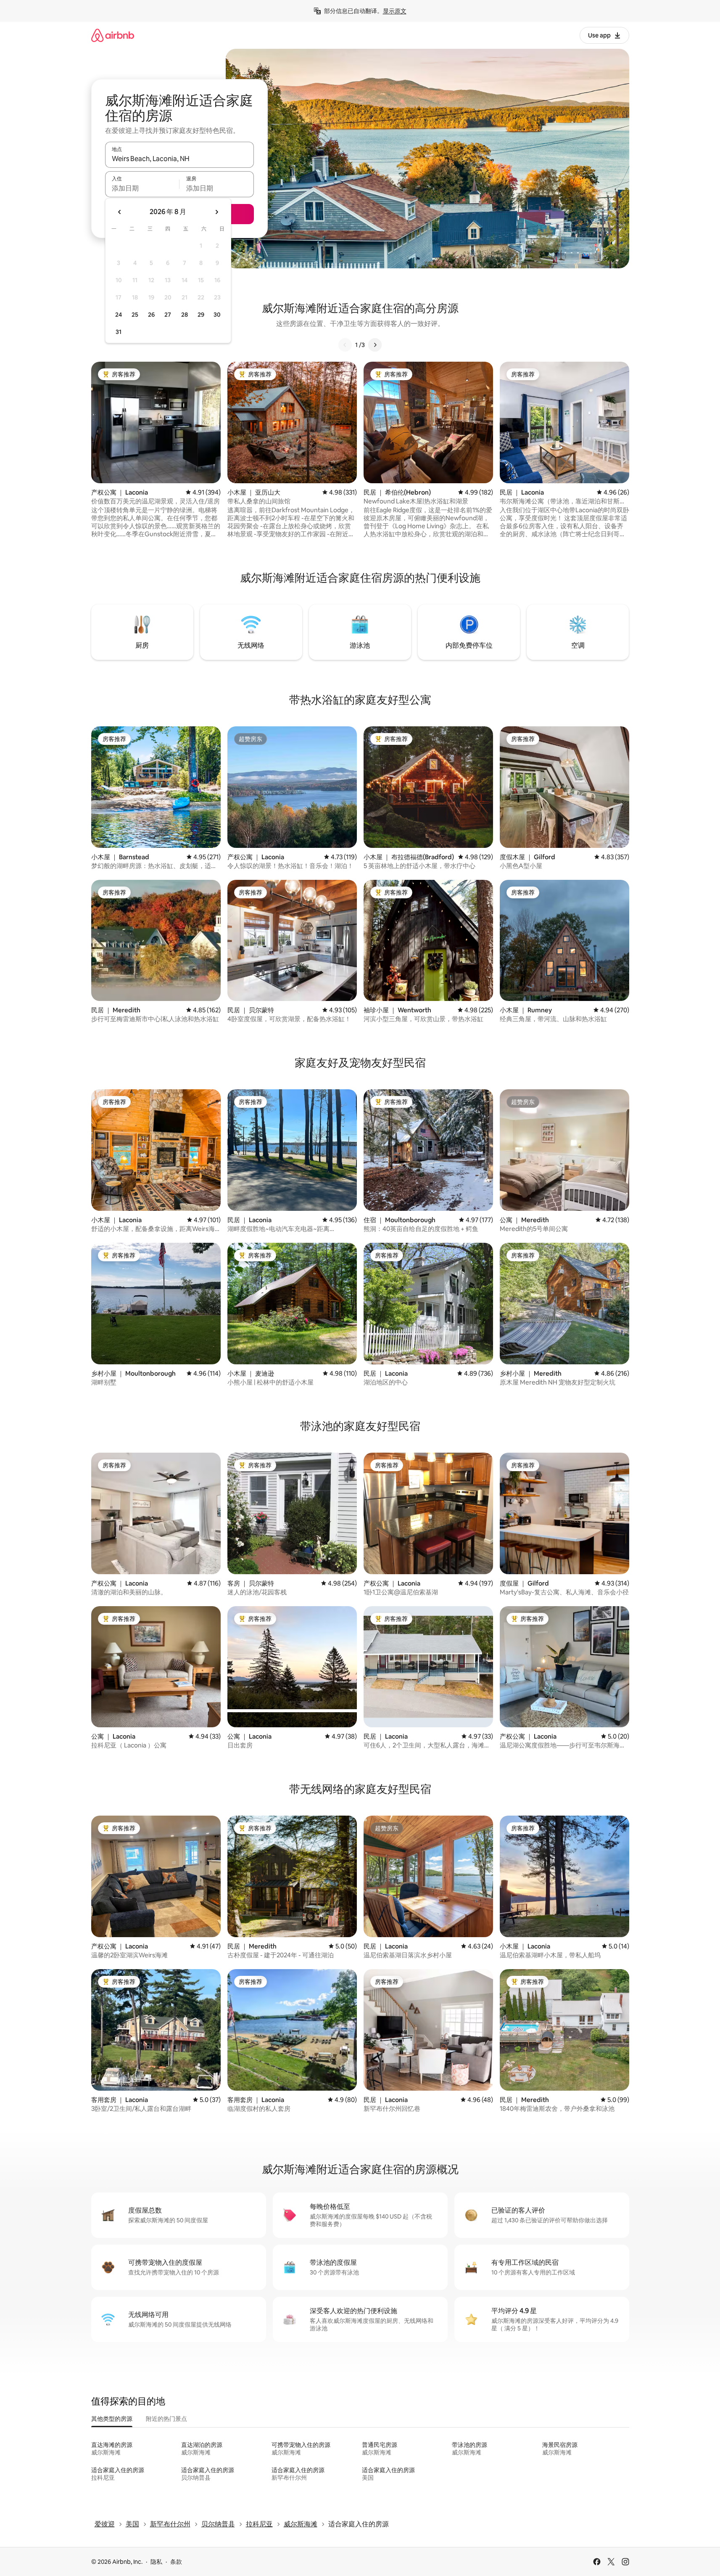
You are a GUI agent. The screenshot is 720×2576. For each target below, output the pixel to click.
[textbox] (142, 188)
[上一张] (345, 345)
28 (185, 315)
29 (201, 315)
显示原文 (395, 11)
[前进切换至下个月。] (216, 212)
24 (119, 315)
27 (168, 315)
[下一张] (375, 345)
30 (217, 315)
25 (135, 315)
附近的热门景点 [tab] (166, 2419)
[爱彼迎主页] (113, 35)
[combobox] (179, 159)
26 (151, 315)
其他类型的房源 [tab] (112, 2419)
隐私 (156, 2562)
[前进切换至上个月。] (120, 212)
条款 (176, 2562)
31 (119, 332)
